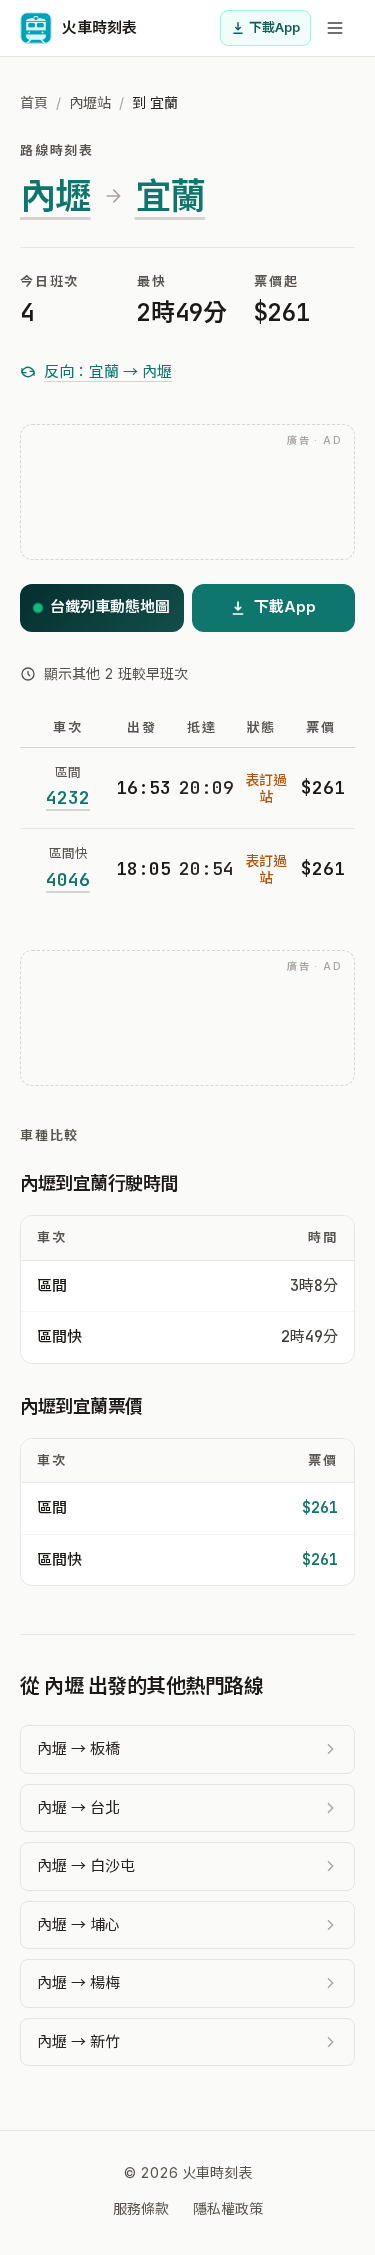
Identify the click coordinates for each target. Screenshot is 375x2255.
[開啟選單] (335, 28)
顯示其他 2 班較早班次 (116, 673)
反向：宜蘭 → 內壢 (108, 371)
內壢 (55, 196)
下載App (274, 27)
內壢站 (90, 102)
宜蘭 (170, 196)
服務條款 (141, 2208)
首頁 (34, 102)
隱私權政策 (228, 2208)
